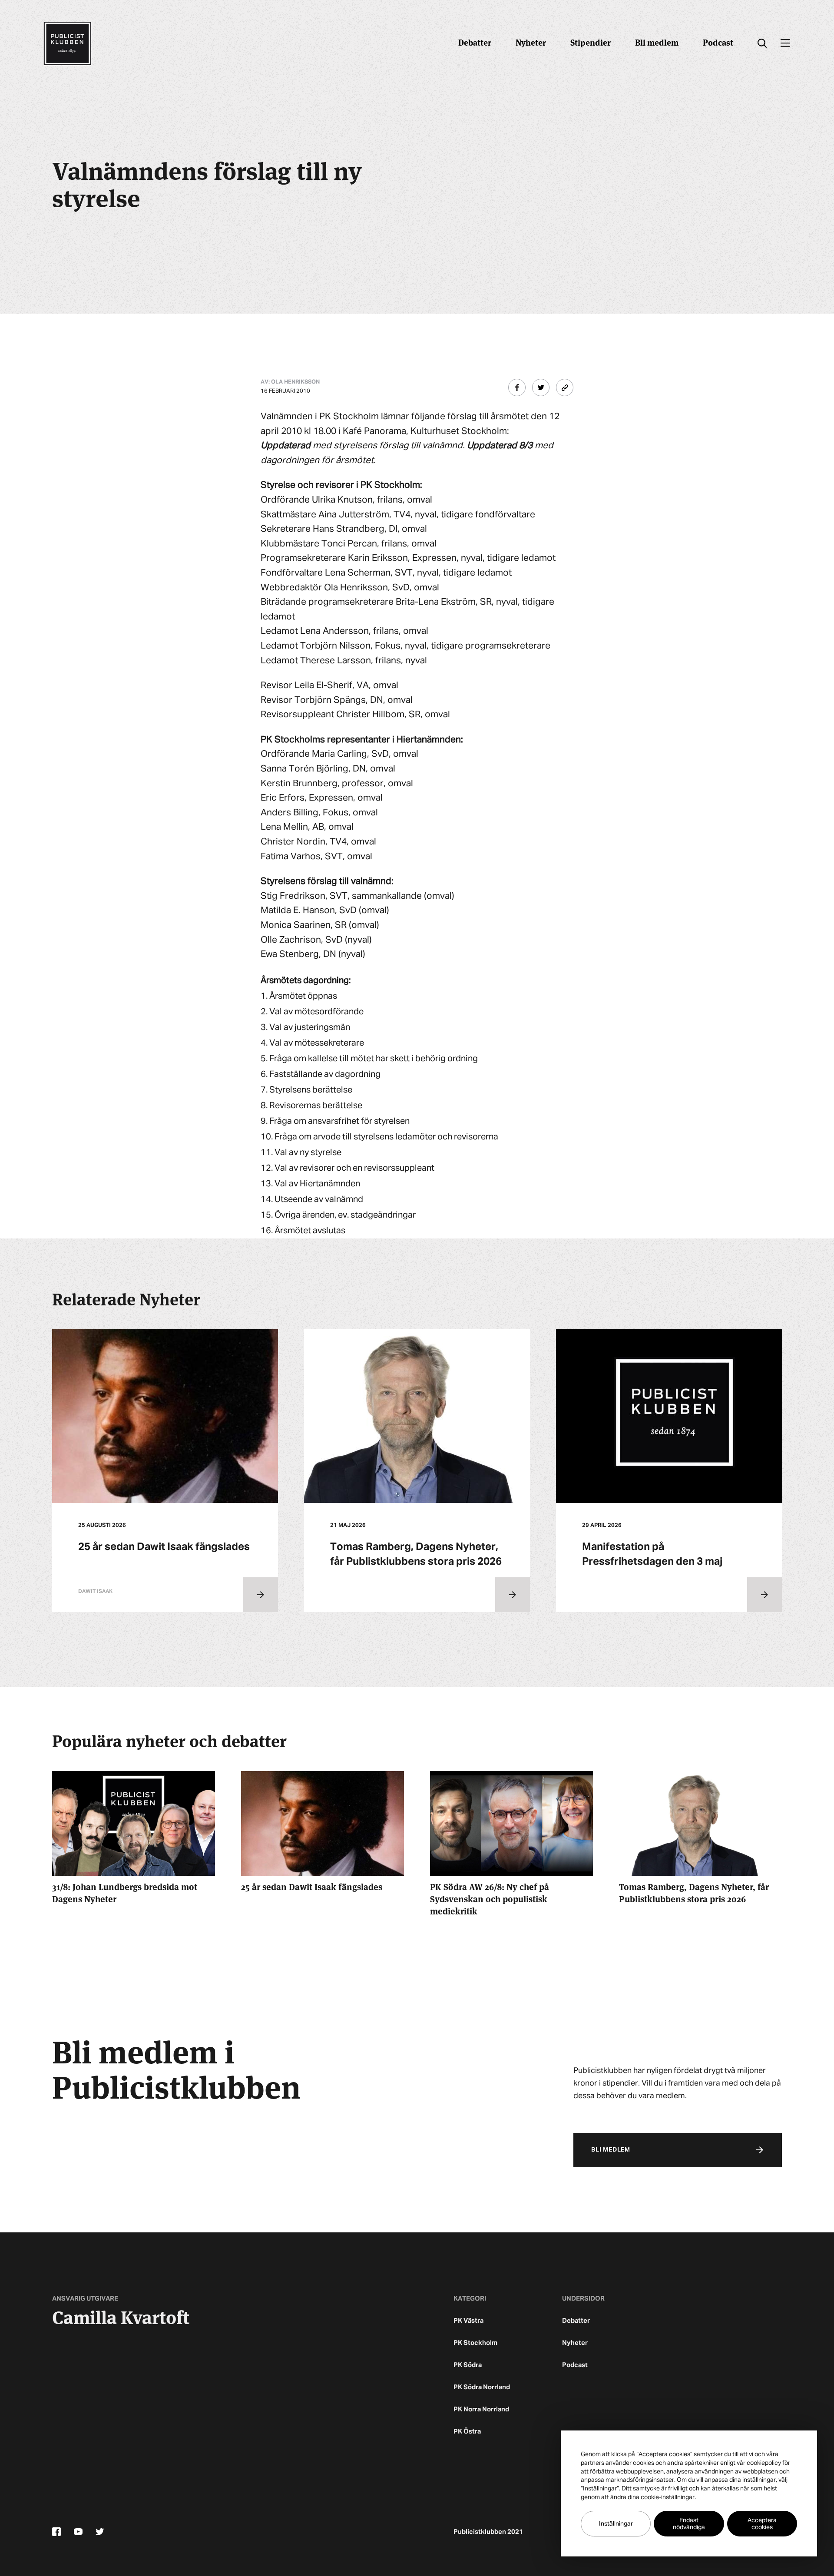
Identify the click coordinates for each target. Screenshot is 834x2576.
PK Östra (467, 2432)
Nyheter (531, 42)
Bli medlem (657, 42)
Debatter (475, 42)
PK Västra (468, 2321)
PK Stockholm (475, 2343)
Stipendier (591, 42)
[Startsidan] (67, 43)
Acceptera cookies (762, 2524)
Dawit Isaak (95, 1592)
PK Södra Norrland (482, 2387)
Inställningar (616, 2524)
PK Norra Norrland (481, 2409)
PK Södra (468, 2365)
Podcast (718, 42)
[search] (762, 43)
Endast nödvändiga (689, 2524)
